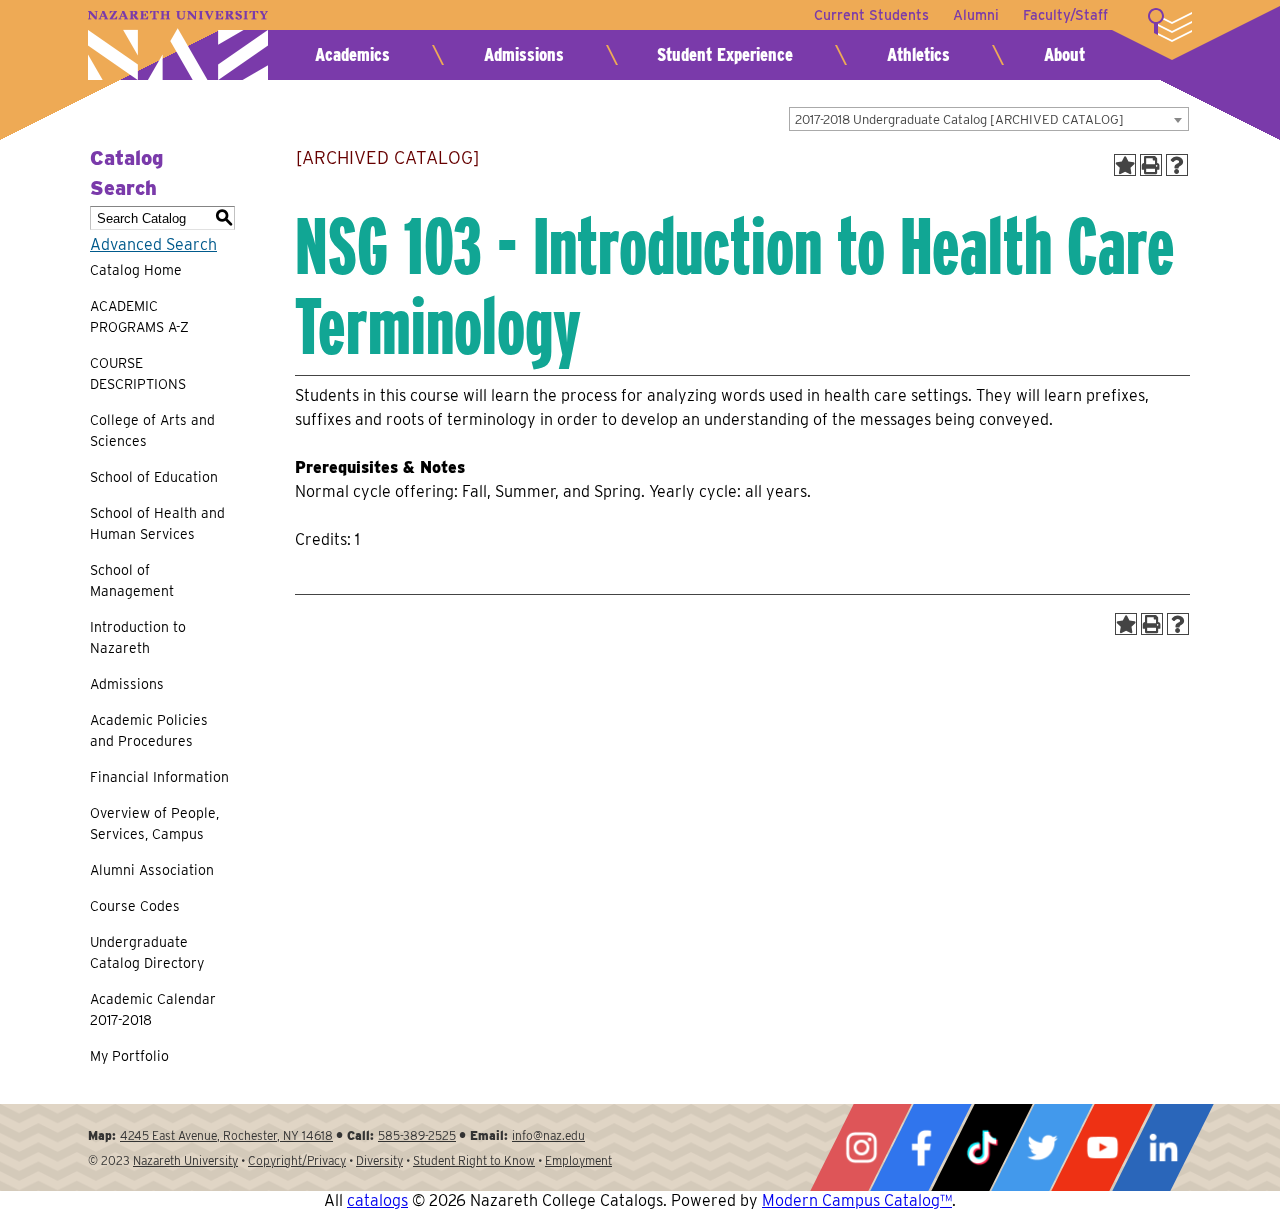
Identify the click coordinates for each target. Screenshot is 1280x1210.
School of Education (154, 477)
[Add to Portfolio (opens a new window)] (1125, 165)
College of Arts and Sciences (152, 430)
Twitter (1042, 1147)
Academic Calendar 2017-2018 (153, 1009)
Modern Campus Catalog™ (857, 1200)
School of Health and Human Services (157, 523)
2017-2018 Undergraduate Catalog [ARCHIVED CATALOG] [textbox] (959, 119)
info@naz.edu (548, 1135)
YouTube (1102, 1147)
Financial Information (159, 777)
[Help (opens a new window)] (1177, 165)
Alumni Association (152, 870)
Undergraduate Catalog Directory (147, 952)
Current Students (871, 15)
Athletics (918, 54)
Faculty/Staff (1065, 15)
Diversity (379, 1160)
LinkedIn (1163, 1147)
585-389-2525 (417, 1135)
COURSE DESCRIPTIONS (138, 373)
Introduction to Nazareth (138, 637)
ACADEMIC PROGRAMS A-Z (139, 316)
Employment (578, 1160)
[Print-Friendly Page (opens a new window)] (1151, 165)
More (1170, 25)
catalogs (377, 1200)
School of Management (132, 580)
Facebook (921, 1147)
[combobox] (989, 119)
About (1064, 54)
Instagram (861, 1147)
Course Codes (135, 906)
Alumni (976, 15)
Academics (352, 54)
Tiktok (982, 1147)
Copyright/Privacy (297, 1160)
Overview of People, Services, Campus (154, 823)
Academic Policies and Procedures (149, 730)
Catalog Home (136, 270)
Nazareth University (178, 45)
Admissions (524, 54)
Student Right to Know (474, 1160)
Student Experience (725, 54)
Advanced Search (153, 244)
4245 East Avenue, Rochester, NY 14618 (226, 1135)
